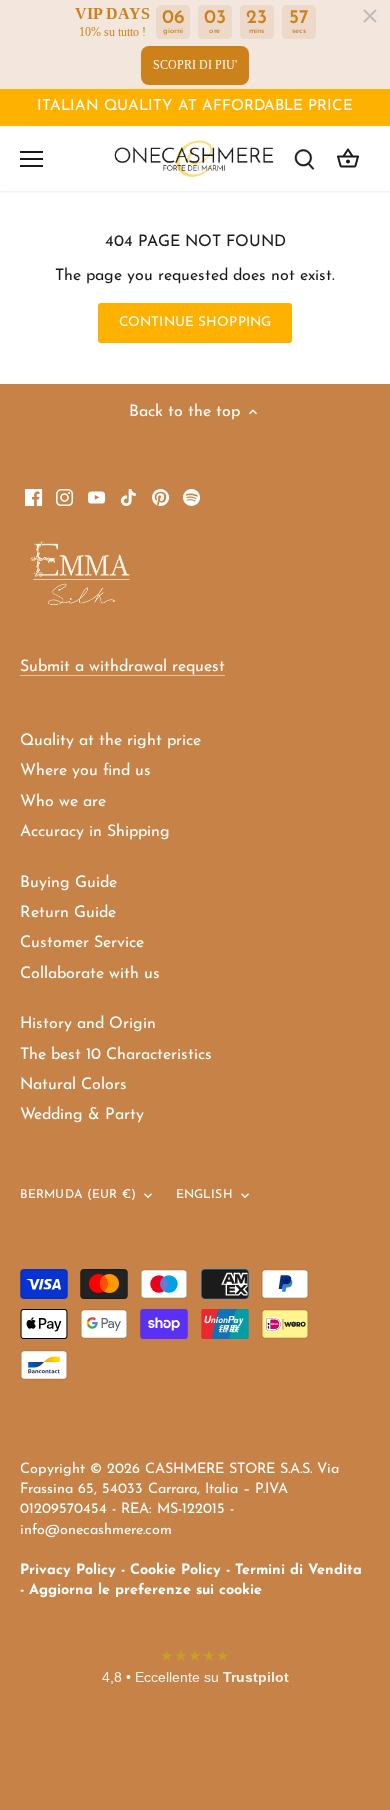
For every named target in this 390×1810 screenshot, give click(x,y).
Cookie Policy (175, 1570)
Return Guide (68, 913)
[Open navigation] (31, 159)
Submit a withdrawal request (122, 667)
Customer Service (82, 943)
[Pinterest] (160, 497)
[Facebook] (33, 497)
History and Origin (88, 1024)
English (204, 1195)
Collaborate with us (90, 974)
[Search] (304, 158)
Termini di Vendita (298, 1570)
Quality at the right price (110, 741)
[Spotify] (191, 497)
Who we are (63, 802)
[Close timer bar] (370, 16)
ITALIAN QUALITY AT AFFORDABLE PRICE (195, 106)
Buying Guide (68, 883)
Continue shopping (195, 322)
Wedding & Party (82, 1115)
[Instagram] (64, 497)
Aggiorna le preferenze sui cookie (145, 1590)
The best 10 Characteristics (116, 1055)
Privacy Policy (68, 1570)
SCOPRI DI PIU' (195, 65)
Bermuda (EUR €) (78, 1195)
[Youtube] (96, 497)
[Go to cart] (348, 158)
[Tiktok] (128, 497)
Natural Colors (73, 1085)
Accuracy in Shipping (95, 832)
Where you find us (85, 771)
